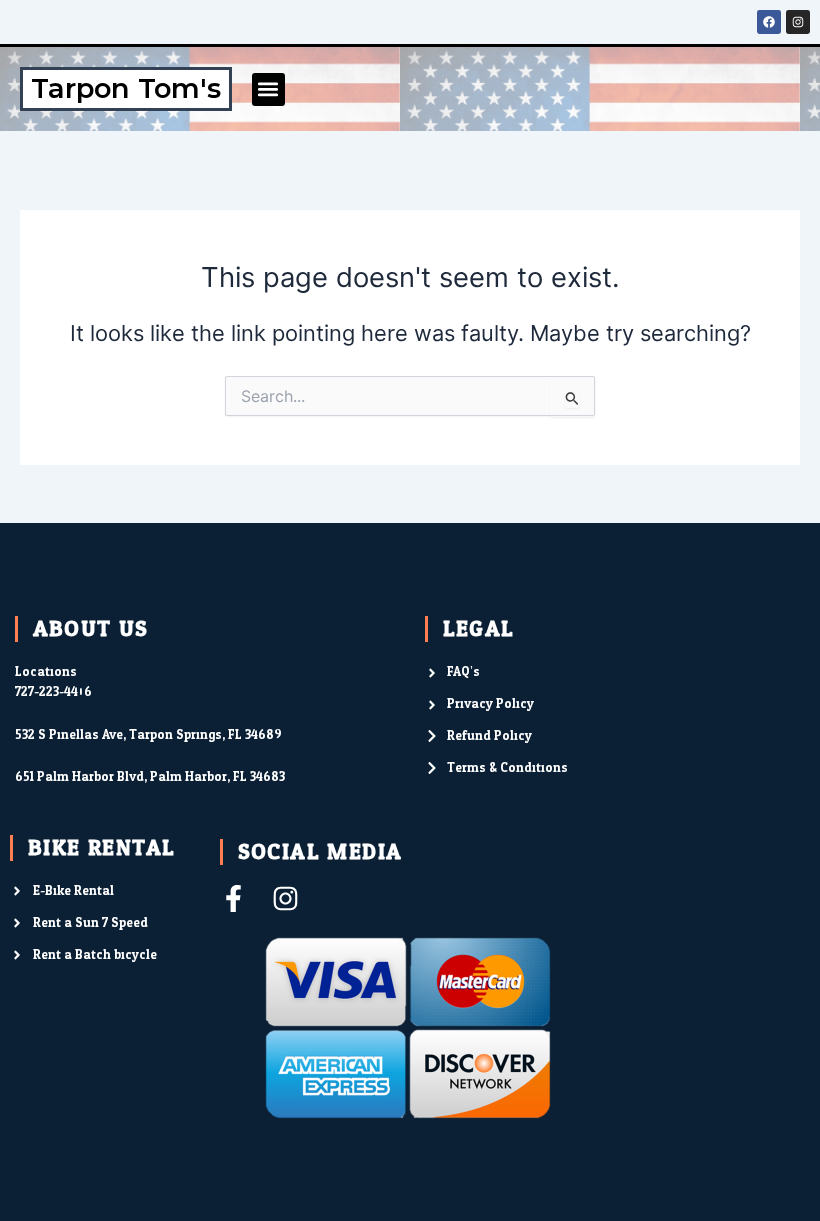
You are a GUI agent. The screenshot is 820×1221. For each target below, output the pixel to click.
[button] (268, 89)
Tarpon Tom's (126, 88)
